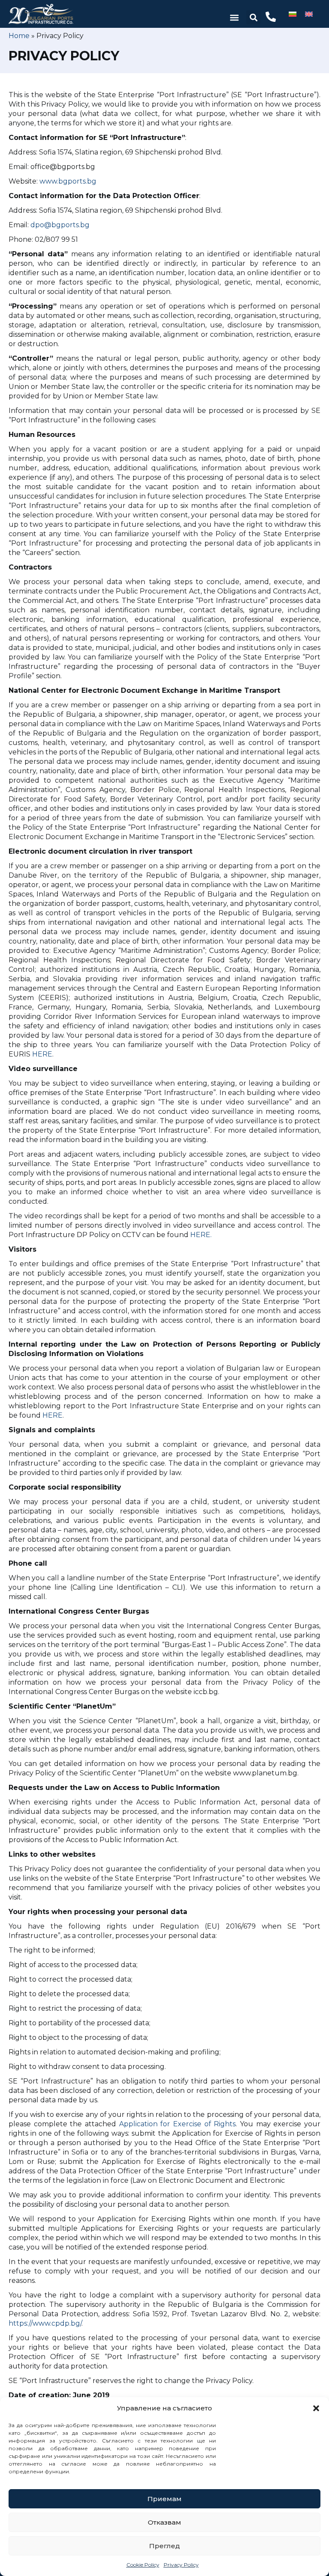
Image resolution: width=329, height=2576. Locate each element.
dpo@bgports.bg (60, 225)
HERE (42, 1054)
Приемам (164, 2499)
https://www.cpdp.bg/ (45, 2323)
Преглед (164, 2546)
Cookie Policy (143, 2565)
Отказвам (164, 2522)
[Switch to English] (309, 14)
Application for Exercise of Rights (178, 2124)
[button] (316, 2408)
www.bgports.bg (68, 181)
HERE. (201, 1235)
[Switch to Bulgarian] (293, 14)
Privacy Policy (181, 2565)
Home (19, 36)
